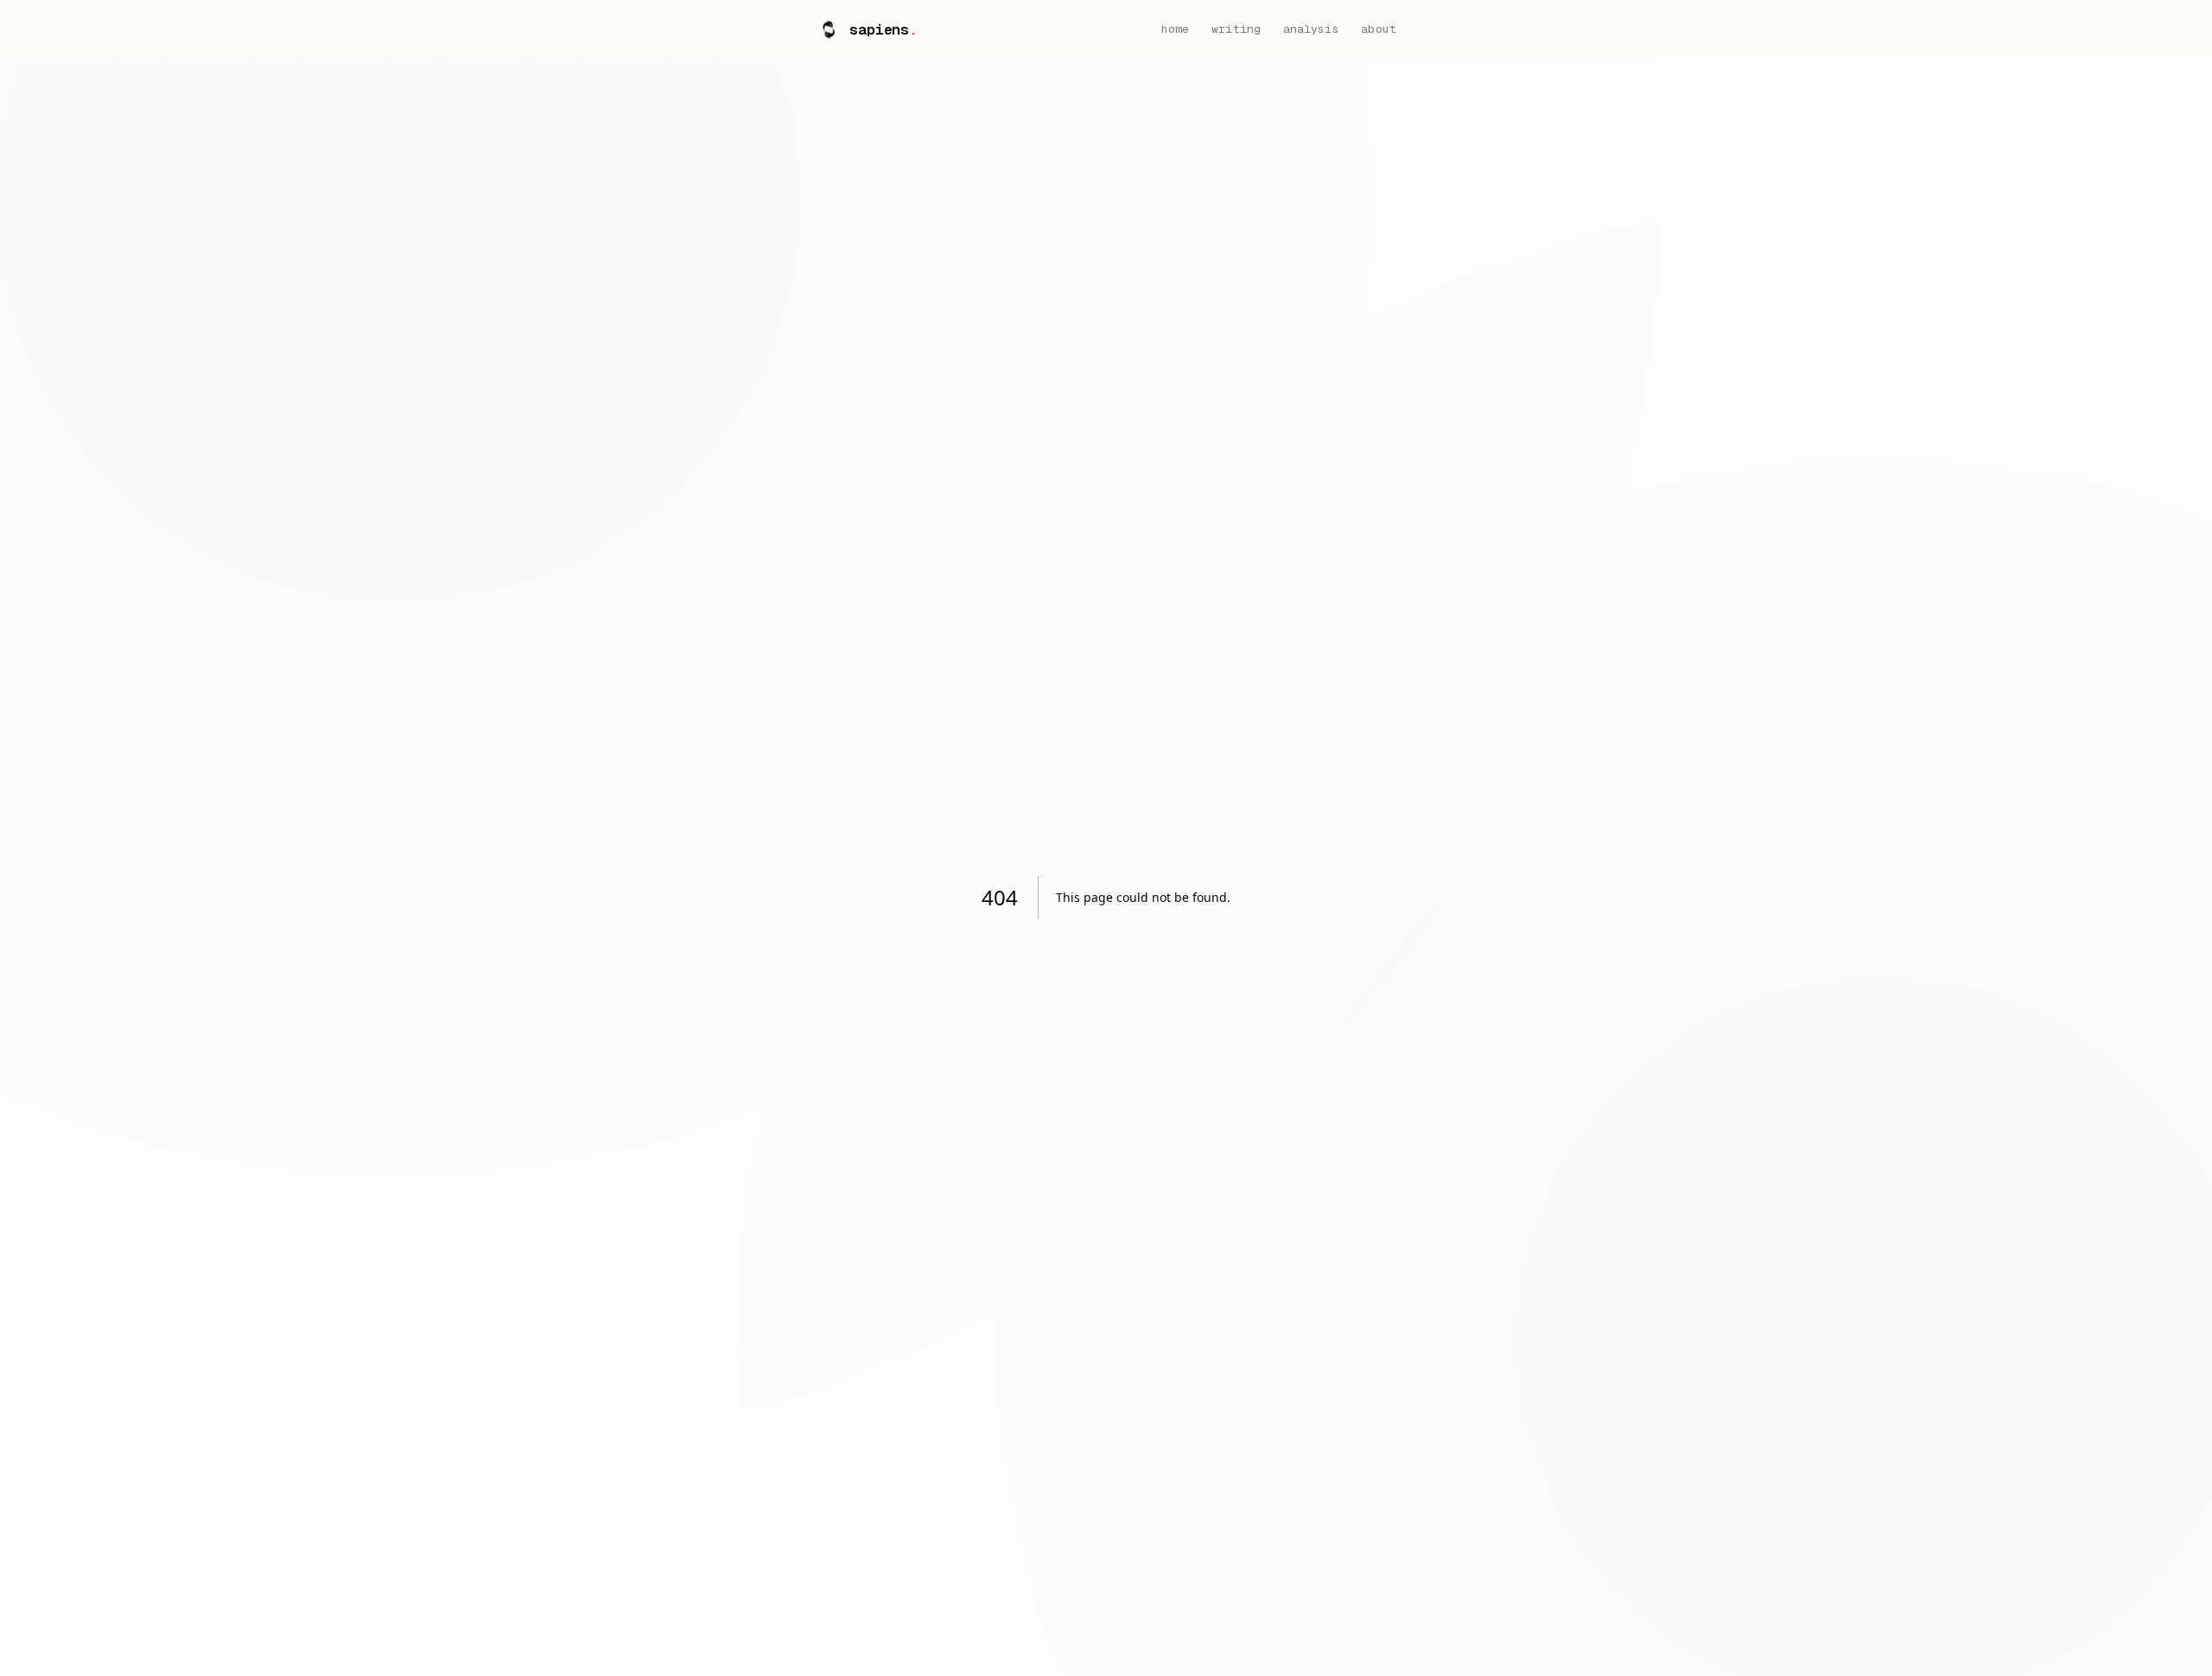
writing (1236, 29)
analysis (1311, 29)
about (1379, 29)
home (1176, 29)
